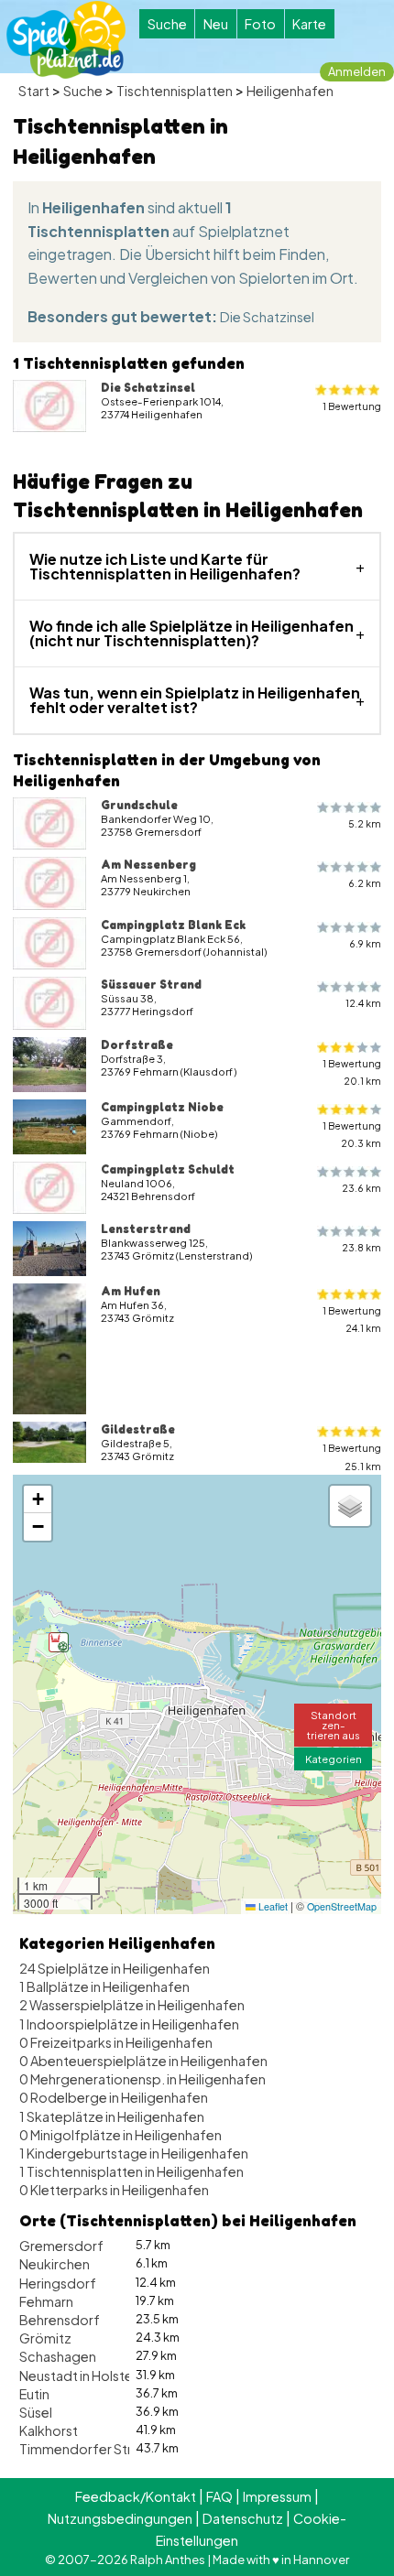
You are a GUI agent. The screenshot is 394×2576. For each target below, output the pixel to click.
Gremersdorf (61, 2246)
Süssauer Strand (151, 984)
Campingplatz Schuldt (168, 1169)
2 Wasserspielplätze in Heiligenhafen (132, 2005)
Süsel (36, 2412)
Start (34, 91)
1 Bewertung (352, 406)
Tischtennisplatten (175, 91)
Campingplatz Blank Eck (173, 925)
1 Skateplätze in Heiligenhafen (112, 2116)
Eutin (34, 2394)
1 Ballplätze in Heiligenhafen (104, 1986)
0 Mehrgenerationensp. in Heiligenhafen (142, 2079)
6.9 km (365, 943)
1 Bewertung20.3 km (352, 1134)
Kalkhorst (49, 2430)
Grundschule (139, 805)
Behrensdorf (60, 2320)
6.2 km (365, 883)
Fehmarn (46, 2301)
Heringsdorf (58, 2283)
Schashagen (58, 2356)
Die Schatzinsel (267, 317)
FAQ (219, 2496)
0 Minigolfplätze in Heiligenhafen (120, 2135)
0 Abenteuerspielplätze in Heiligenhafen (143, 2061)
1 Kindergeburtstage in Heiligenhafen (134, 2153)
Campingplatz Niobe (162, 1107)
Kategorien (334, 1759)
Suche (167, 24)
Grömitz (45, 2338)
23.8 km (361, 1247)
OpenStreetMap (342, 1906)
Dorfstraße (137, 1044)
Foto (260, 24)
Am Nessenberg (148, 864)
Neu (216, 24)
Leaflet (272, 1906)
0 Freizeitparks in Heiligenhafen (116, 2042)
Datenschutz (243, 2518)
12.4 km (363, 1003)
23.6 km (361, 1188)
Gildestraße (138, 1429)
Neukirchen (55, 2264)
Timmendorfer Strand (88, 2449)
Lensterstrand (146, 1228)
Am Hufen (131, 1291)
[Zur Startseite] (66, 40)
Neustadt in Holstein (81, 2376)
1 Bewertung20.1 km (352, 1072)
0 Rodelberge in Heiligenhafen (114, 2097)
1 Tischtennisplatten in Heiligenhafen (131, 2171)
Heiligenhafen (290, 91)
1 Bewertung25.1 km (352, 1456)
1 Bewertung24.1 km (352, 1319)
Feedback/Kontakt (136, 2496)
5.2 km (365, 823)
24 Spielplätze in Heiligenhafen (115, 1968)
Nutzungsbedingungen (120, 2518)
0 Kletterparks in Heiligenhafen (114, 2190)
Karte (309, 24)
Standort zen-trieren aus (334, 1725)
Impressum (277, 2496)
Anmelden (357, 71)
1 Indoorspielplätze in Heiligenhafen (129, 2024)
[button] (59, 1642)
